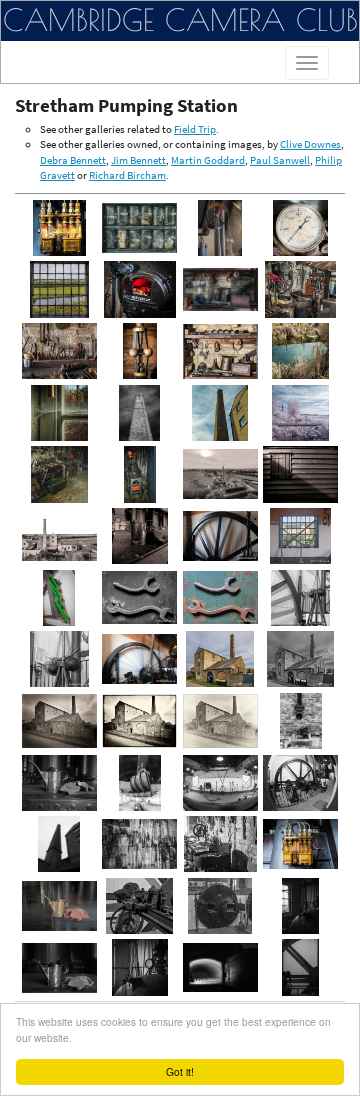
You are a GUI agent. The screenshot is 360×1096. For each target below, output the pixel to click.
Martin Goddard (208, 160)
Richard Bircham (127, 175)
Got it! (180, 1071)
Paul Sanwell (280, 160)
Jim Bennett (138, 160)
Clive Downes (310, 144)
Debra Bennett (73, 160)
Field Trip (195, 129)
